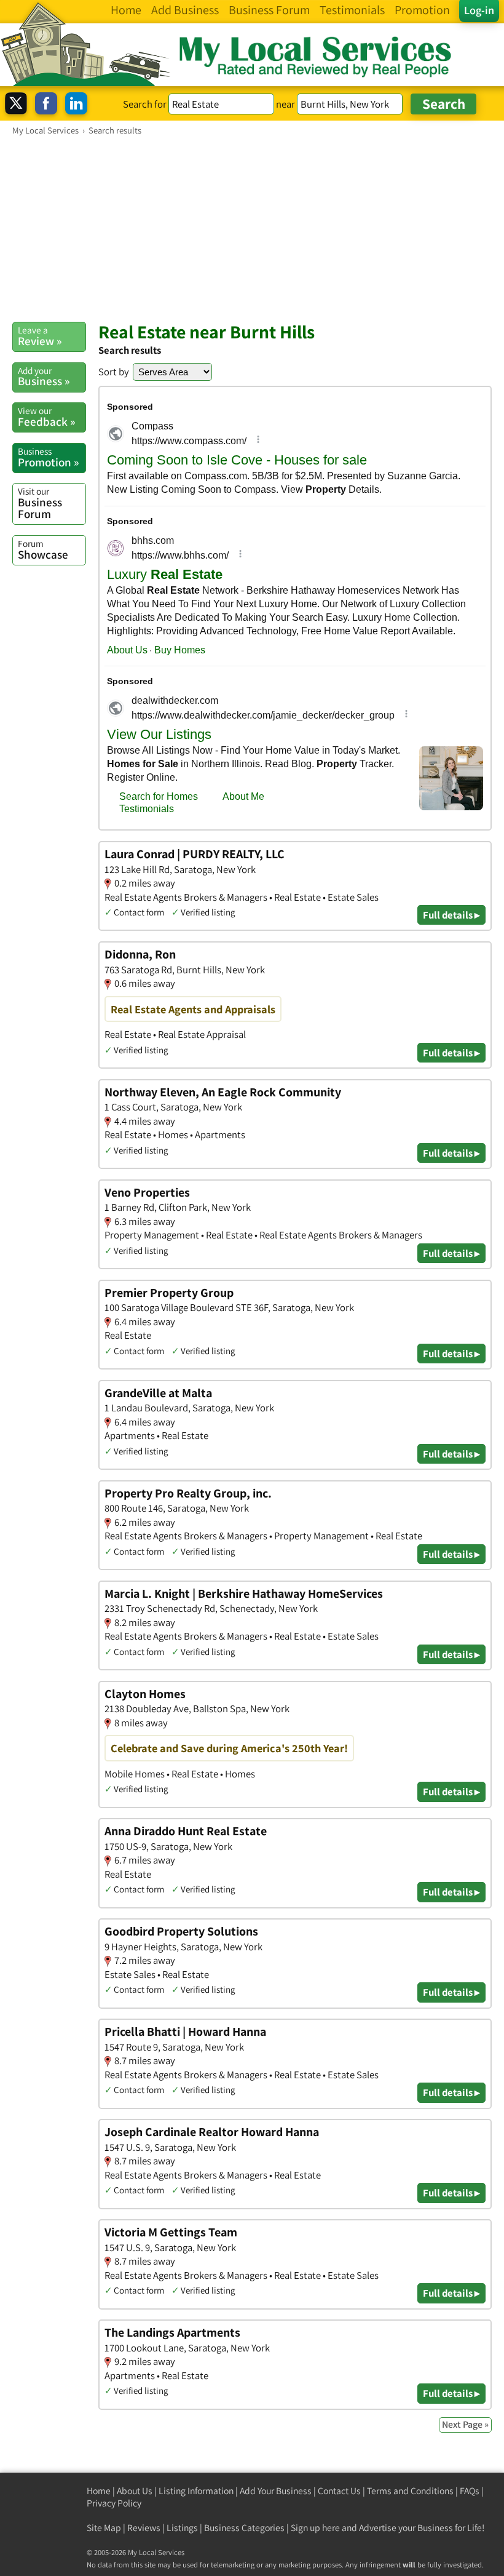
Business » (44, 377)
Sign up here (315, 2528)
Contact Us (339, 2491)
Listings (182, 2528)
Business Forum (40, 503)
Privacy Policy (114, 2503)
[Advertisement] (252, 228)
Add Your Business (276, 2491)
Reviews (144, 2528)
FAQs (470, 2491)
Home (99, 2491)
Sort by (114, 372)
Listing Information (196, 2491)
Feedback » (46, 417)
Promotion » (48, 457)
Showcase (43, 549)
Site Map (104, 2528)
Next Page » (465, 2424)
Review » (40, 336)
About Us (135, 2491)
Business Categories (244, 2528)
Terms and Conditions (410, 2491)
